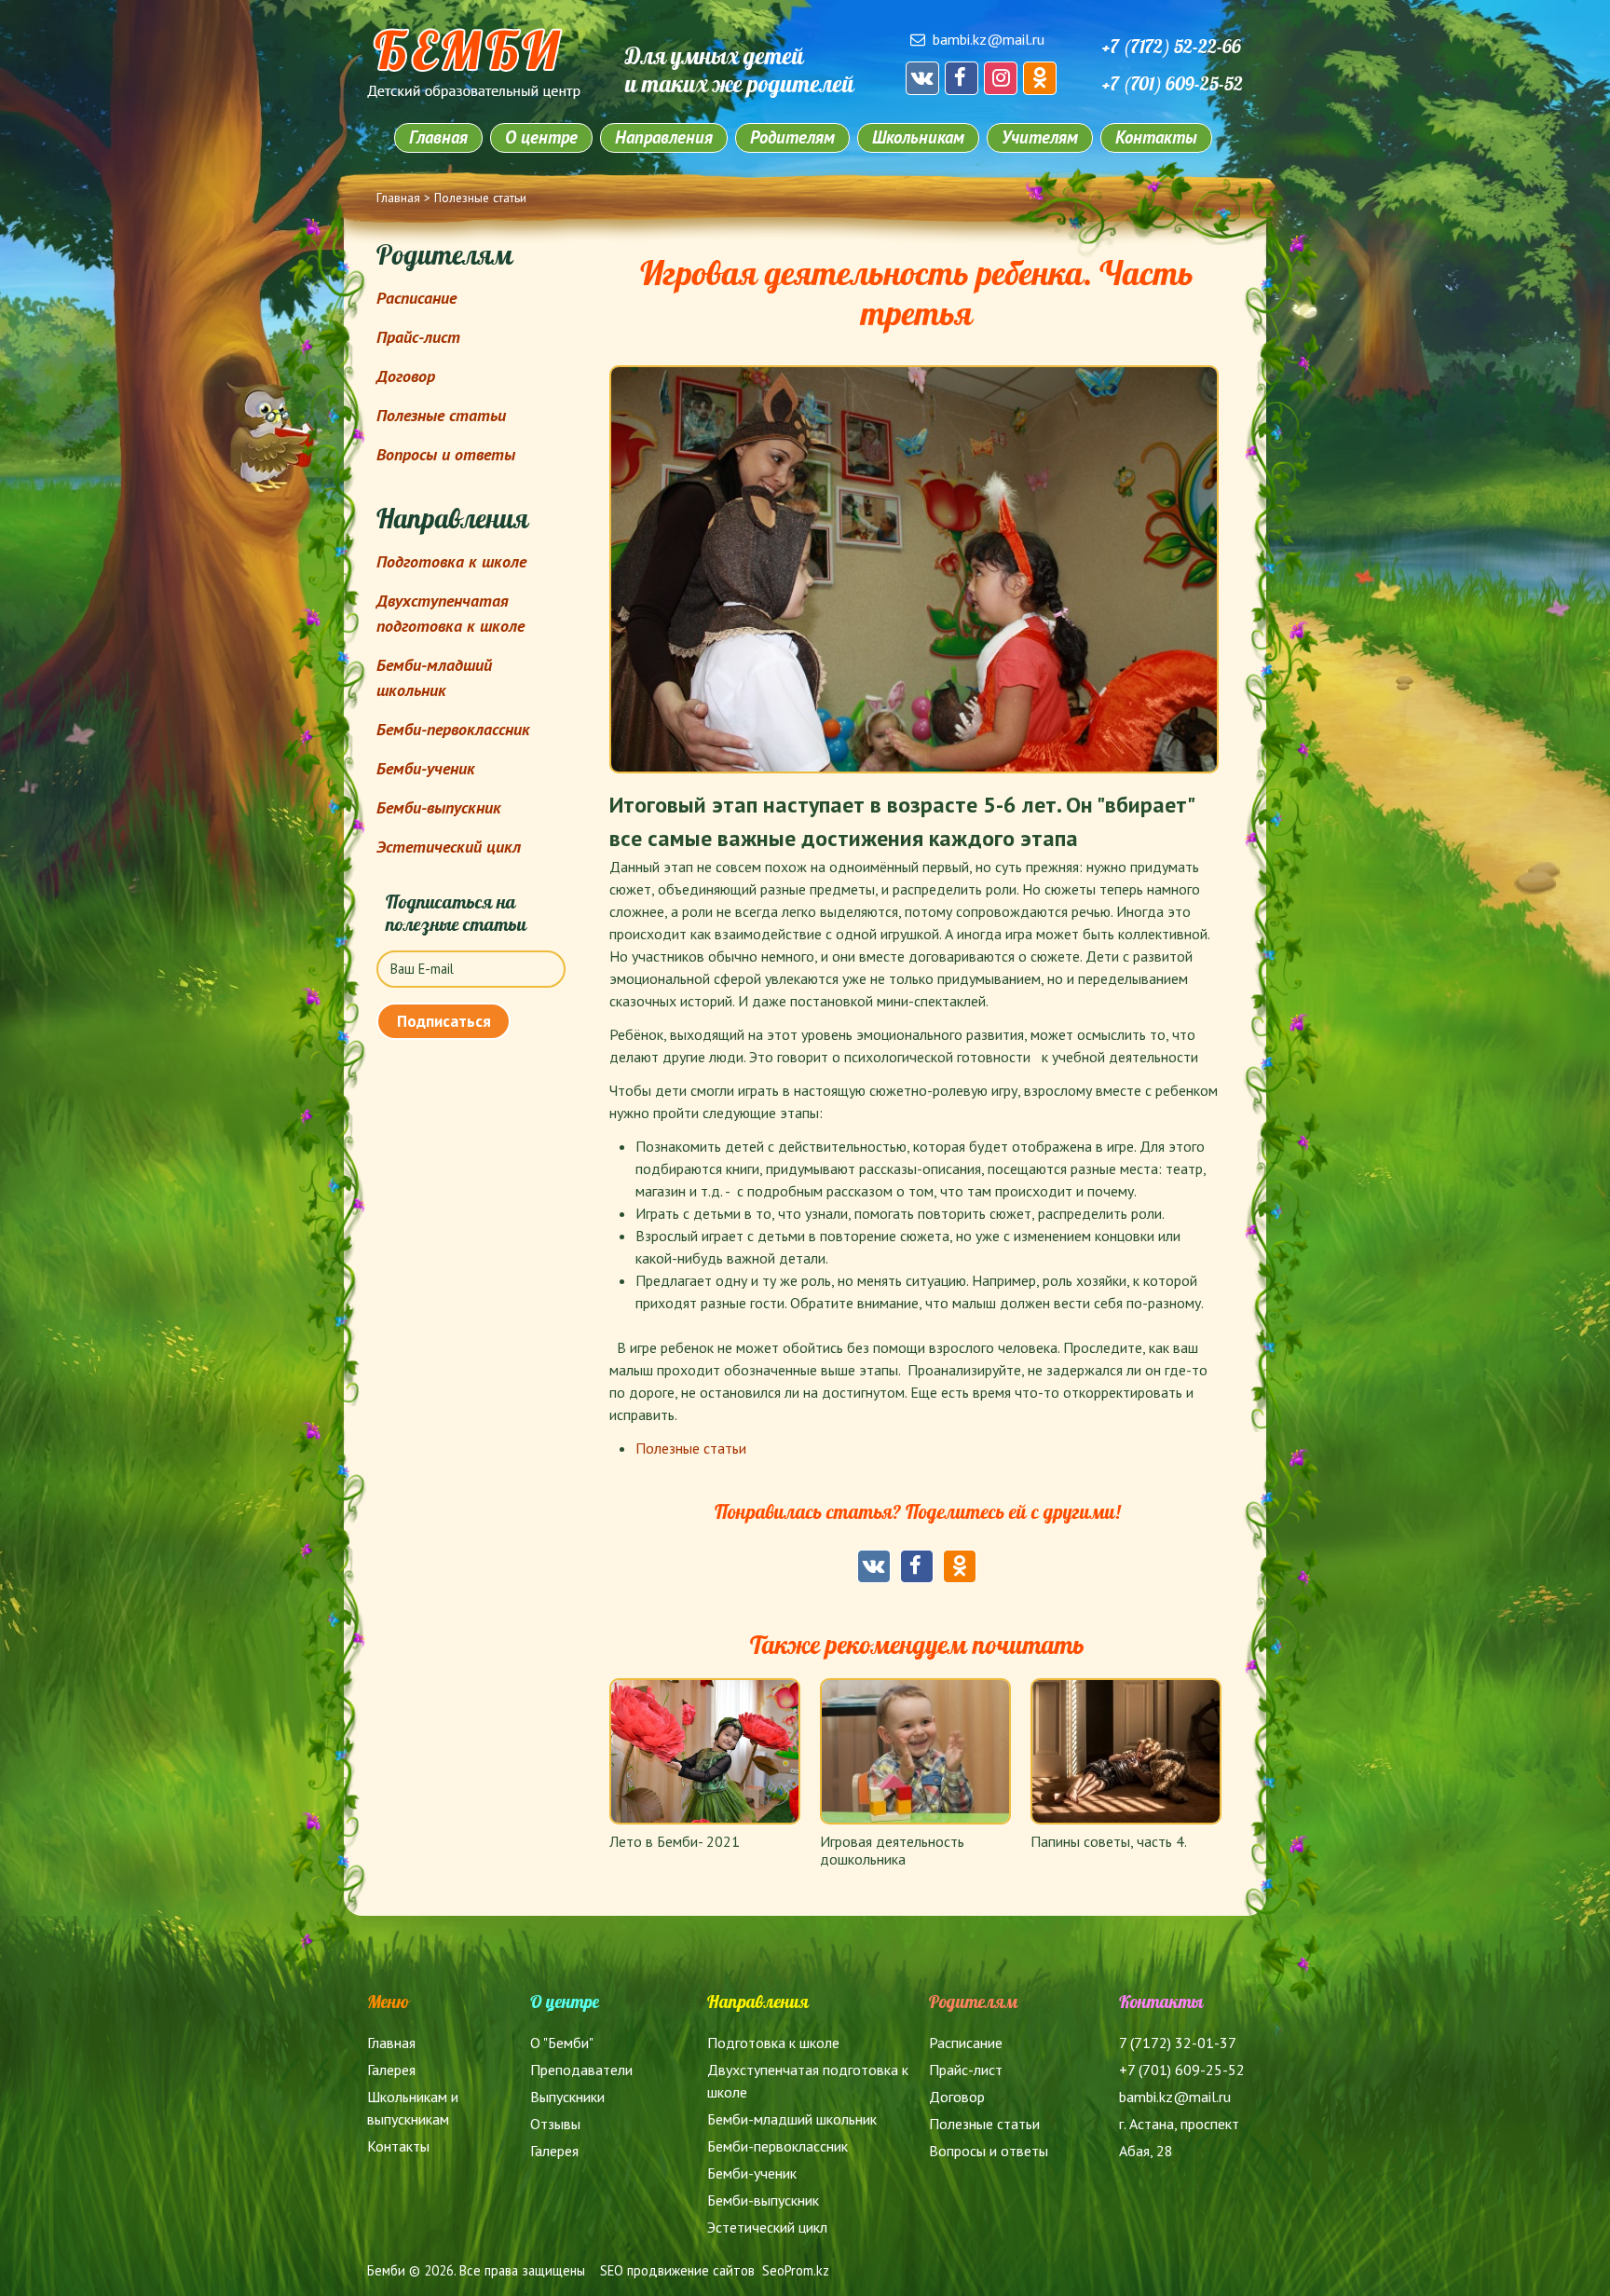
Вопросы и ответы (446, 454)
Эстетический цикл (449, 847)
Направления (664, 137)
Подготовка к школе (451, 561)
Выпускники (567, 2097)
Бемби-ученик (426, 768)
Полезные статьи (480, 198)
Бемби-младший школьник (792, 2119)
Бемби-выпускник (439, 807)
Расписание (416, 298)
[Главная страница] (474, 93)
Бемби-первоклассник (453, 729)
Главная (438, 137)
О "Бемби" (562, 2043)
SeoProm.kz (796, 2270)
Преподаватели (581, 2070)
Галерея (391, 2070)
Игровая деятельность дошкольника (892, 1850)
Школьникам (918, 137)
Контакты (1156, 137)
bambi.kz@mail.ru (989, 39)
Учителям (1040, 137)
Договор (406, 376)
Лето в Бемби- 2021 (675, 1841)
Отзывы (555, 2124)
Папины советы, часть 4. (1109, 1841)
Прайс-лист (418, 337)
